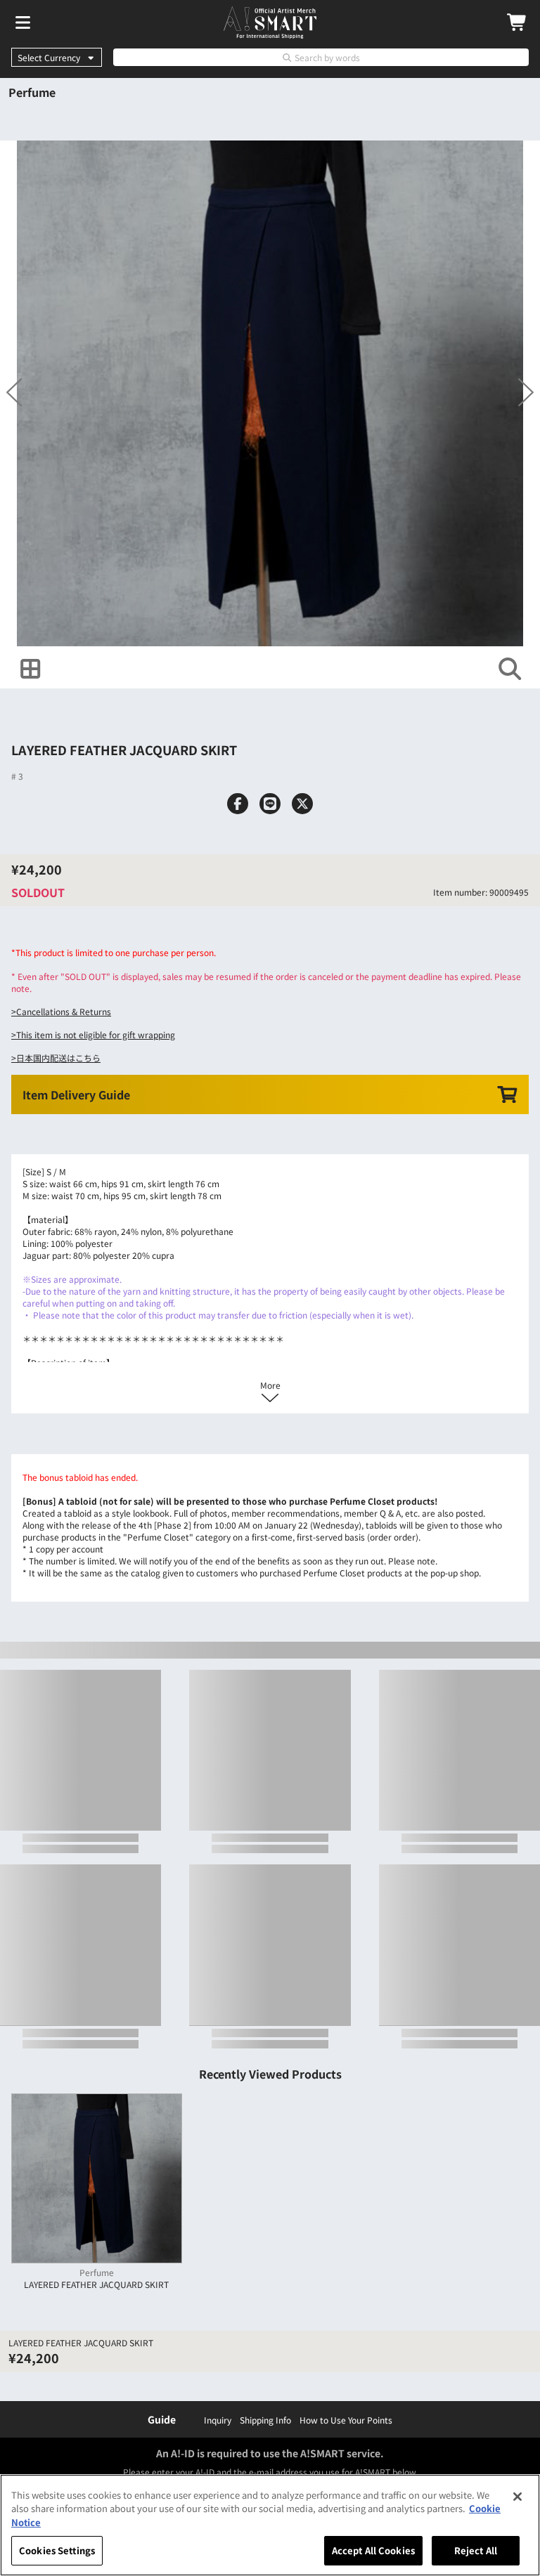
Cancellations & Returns (64, 1011)
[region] (270, 2525)
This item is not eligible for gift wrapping (96, 1034)
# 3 (17, 776)
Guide (162, 2419)
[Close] (517, 2497)
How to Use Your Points (346, 2420)
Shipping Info (265, 2420)
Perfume (32, 92)
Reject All (476, 2550)
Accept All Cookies (373, 2550)
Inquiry (218, 2420)
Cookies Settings (57, 2550)
